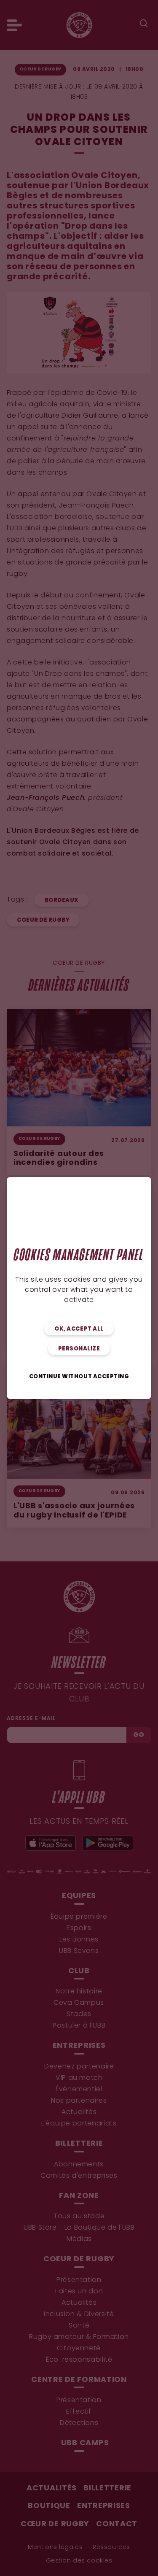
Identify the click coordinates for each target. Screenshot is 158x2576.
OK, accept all (79, 1329)
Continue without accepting (79, 1377)
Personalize (79, 1349)
